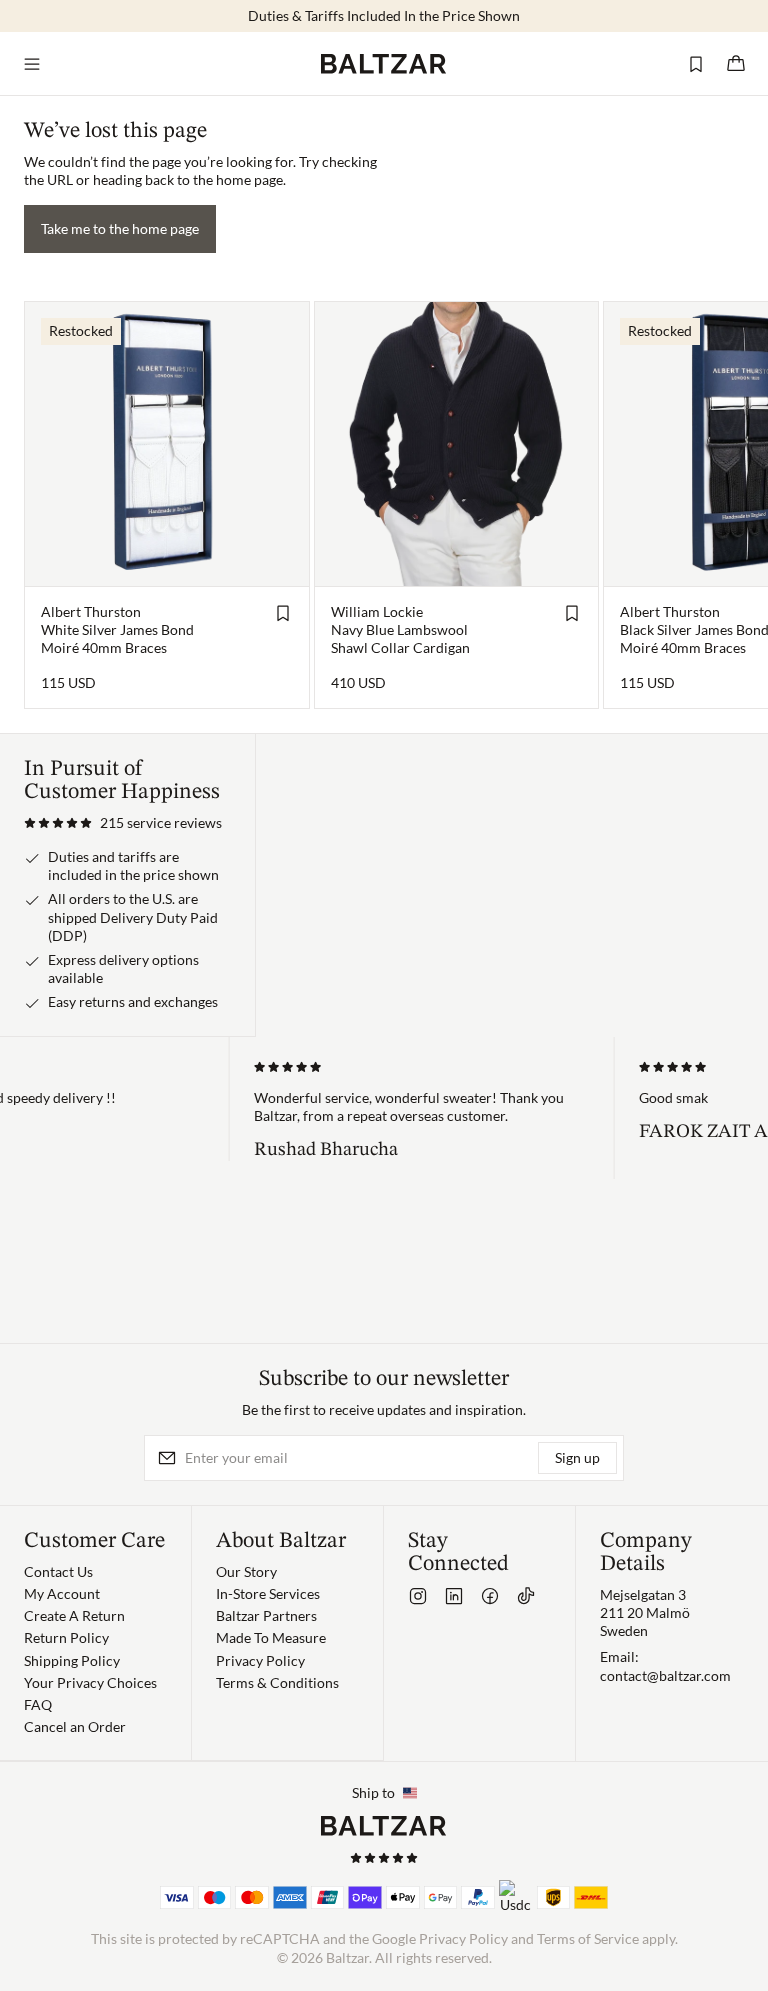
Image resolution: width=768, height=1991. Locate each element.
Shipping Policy (72, 1660)
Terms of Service (588, 1938)
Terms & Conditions (277, 1682)
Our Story (246, 1571)
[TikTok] (526, 1596)
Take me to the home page (120, 228)
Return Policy (66, 1637)
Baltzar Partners (266, 1615)
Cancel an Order (75, 1726)
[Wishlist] (696, 64)
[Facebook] (490, 1596)
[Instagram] (418, 1596)
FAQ (38, 1704)
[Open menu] (32, 64)
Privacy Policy (260, 1660)
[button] (123, 823)
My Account (62, 1593)
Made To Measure (271, 1637)
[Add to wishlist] (283, 613)
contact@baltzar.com (665, 1675)
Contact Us (58, 1571)
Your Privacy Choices (90, 1682)
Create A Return (74, 1615)
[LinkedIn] (454, 1596)
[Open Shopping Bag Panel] (736, 64)
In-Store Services (268, 1593)
